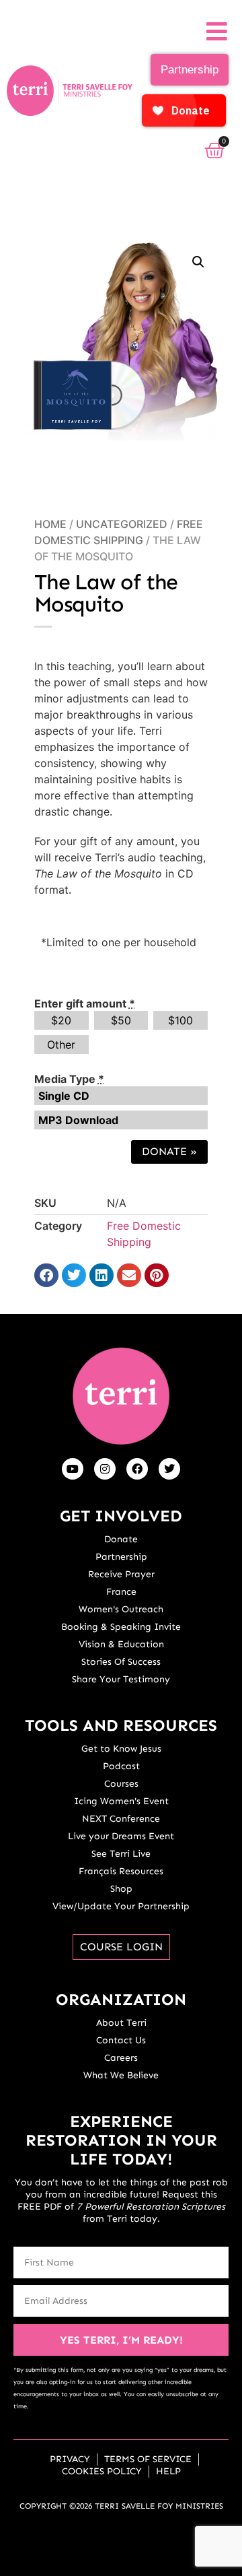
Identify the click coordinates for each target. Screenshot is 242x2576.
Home (50, 524)
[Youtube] (73, 1469)
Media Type (69, 1079)
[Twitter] (169, 1469)
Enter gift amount (85, 1003)
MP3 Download (78, 1120)
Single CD (64, 1096)
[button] (198, 262)
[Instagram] (105, 1469)
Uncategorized (122, 524)
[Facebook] (137, 1469)
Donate (169, 1151)
